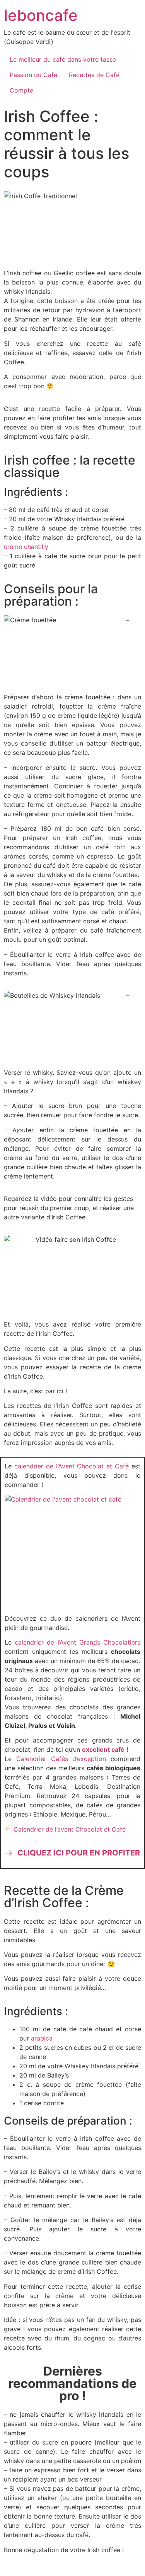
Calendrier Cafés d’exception (61, 1759)
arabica (42, 2038)
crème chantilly (26, 547)
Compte (21, 90)
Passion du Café (33, 75)
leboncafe (41, 15)
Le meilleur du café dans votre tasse (63, 59)
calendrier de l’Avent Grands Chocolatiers (78, 1642)
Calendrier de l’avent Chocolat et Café (70, 1829)
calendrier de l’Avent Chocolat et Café (73, 1466)
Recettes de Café (94, 75)
